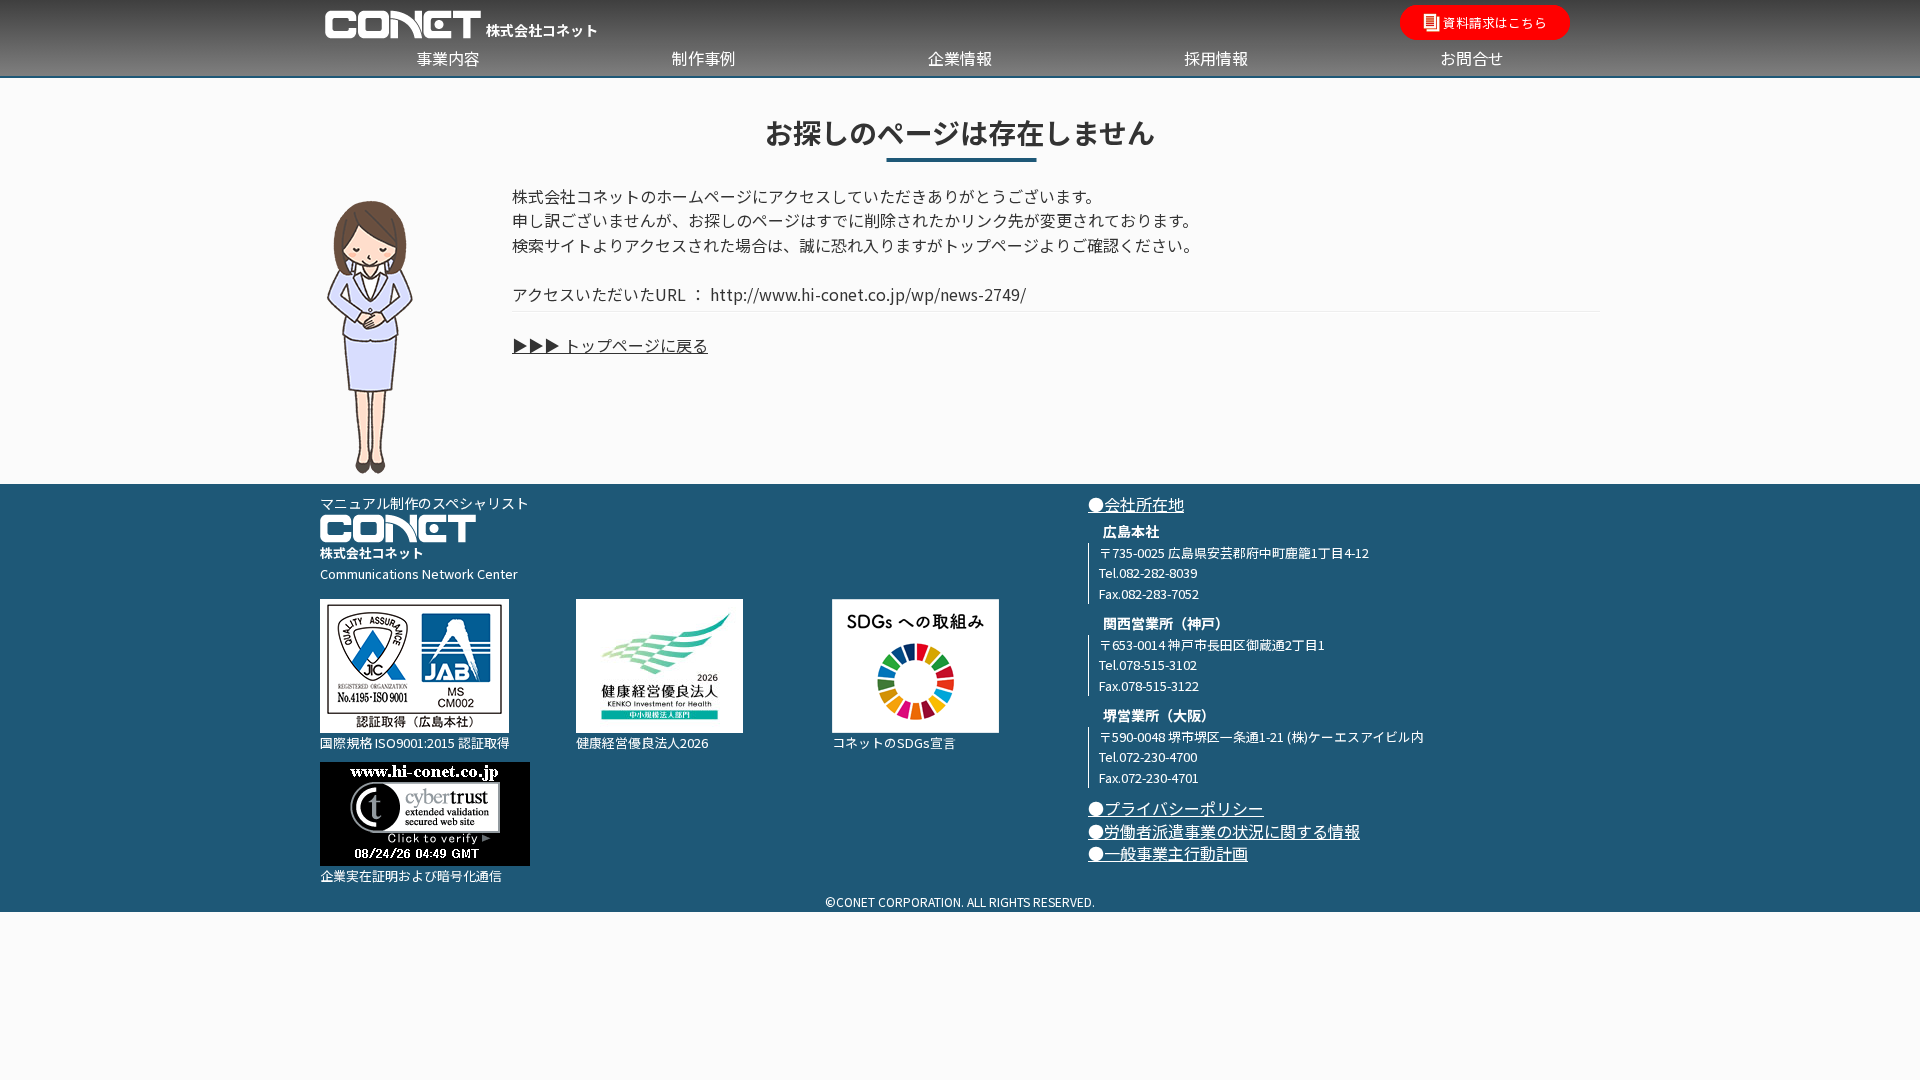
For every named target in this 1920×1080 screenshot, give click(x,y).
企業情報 (960, 58)
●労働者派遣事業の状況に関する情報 (1224, 831)
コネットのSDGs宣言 (894, 742)
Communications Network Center (419, 573)
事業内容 (448, 58)
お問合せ (1472, 58)
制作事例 (704, 58)
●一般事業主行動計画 (1168, 854)
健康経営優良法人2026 (642, 742)
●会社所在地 (1136, 504)
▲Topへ (1866, 1027)
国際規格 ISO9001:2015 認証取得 (415, 742)
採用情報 (1216, 58)
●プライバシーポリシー (1176, 808)
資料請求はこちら (1493, 22)
